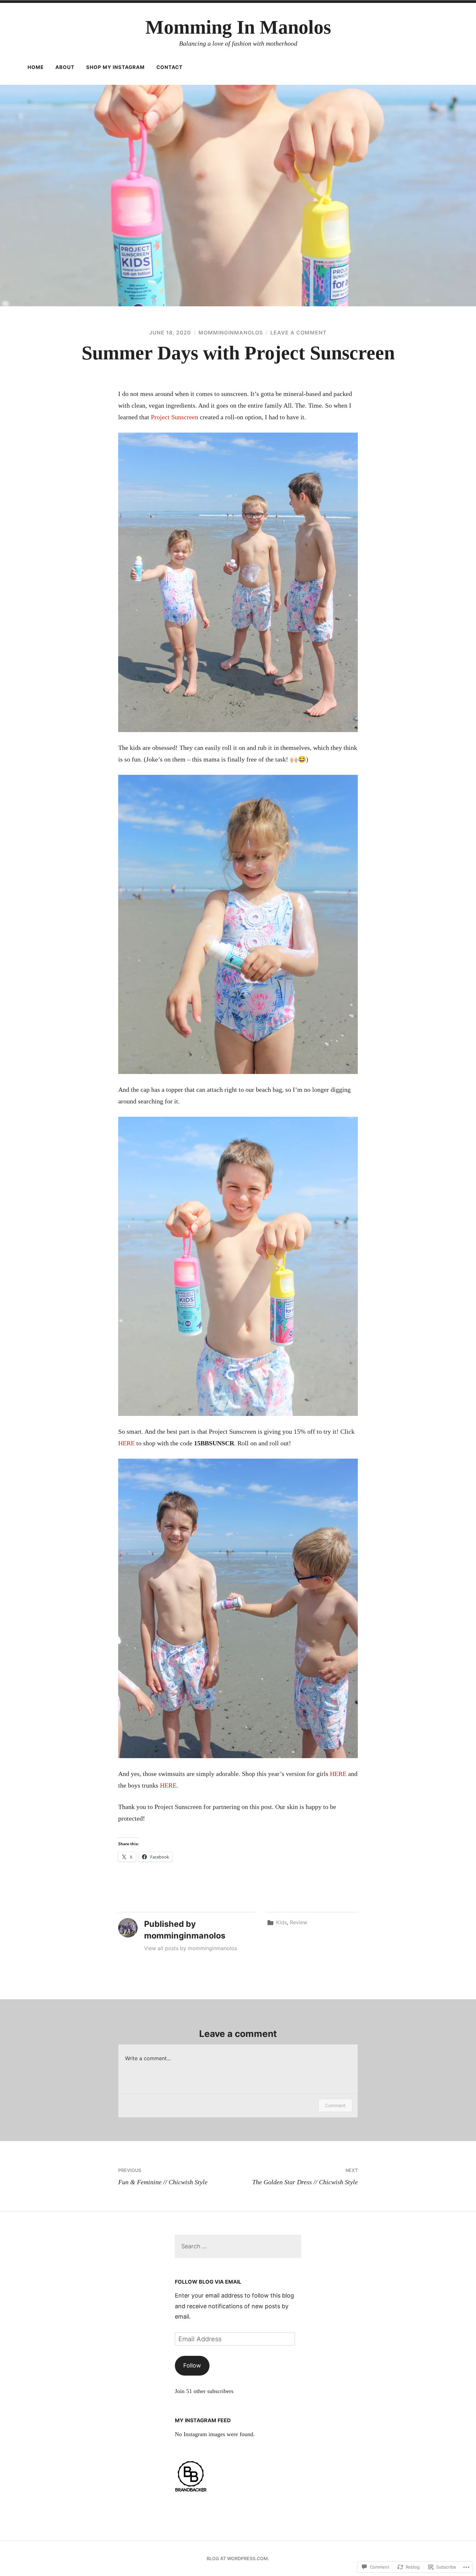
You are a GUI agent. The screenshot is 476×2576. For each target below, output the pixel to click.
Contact (170, 67)
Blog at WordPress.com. (238, 2558)
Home (36, 67)
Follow (192, 2365)
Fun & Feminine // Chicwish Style (163, 2176)
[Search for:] (238, 2246)
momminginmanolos (231, 333)
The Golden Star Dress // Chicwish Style (305, 2176)
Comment (335, 2105)
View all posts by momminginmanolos (191, 1948)
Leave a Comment (299, 333)
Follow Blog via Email (208, 2282)
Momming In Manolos (238, 27)
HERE (126, 1443)
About (65, 67)
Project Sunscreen (175, 417)
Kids (282, 1922)
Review (299, 1922)
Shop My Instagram (115, 67)
